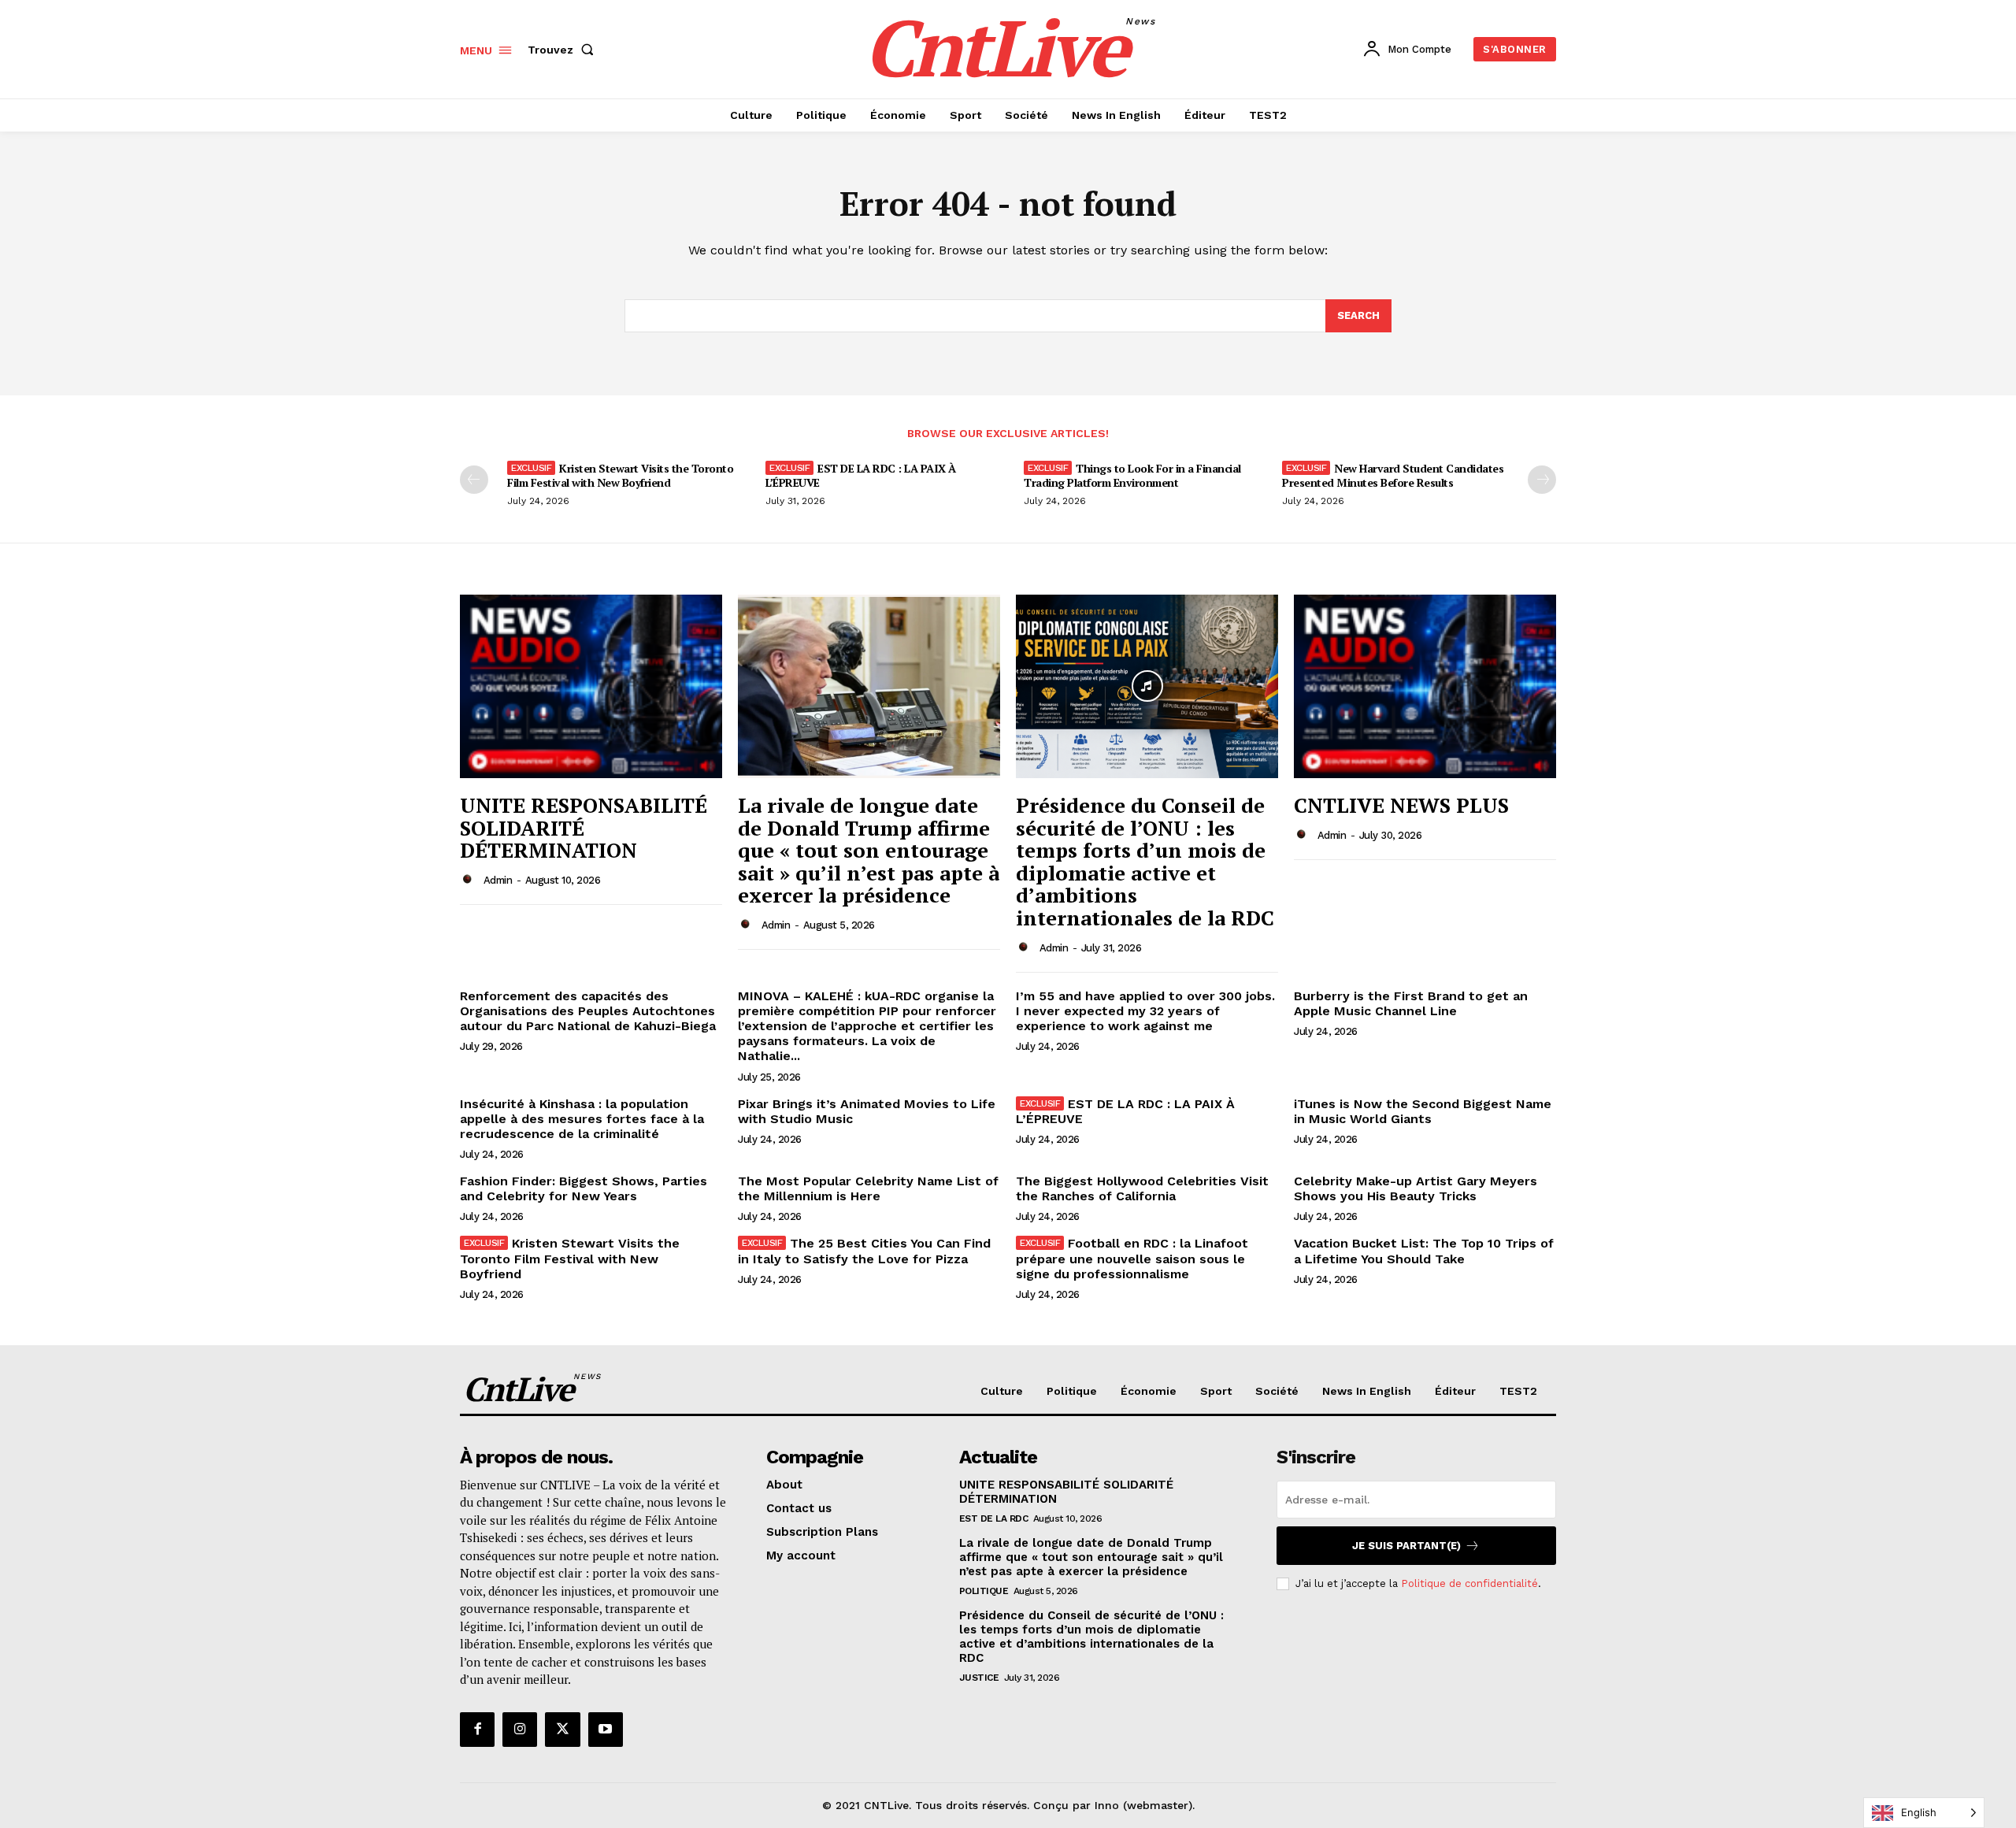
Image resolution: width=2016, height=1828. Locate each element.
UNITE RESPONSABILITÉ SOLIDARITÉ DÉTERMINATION (584, 827)
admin (498, 880)
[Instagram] (520, 1730)
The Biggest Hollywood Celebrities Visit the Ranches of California (1142, 1188)
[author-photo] (470, 880)
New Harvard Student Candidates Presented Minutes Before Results (1393, 475)
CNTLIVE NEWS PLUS (1401, 805)
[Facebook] (477, 1730)
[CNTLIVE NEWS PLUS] (1425, 686)
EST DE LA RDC (994, 1518)
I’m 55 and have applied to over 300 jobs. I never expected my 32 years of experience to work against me (1145, 1011)
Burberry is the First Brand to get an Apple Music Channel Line (1411, 1003)
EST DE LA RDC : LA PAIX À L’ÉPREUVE (861, 475)
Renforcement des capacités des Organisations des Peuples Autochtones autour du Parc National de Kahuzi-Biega (588, 1011)
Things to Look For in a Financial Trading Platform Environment (1132, 475)
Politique (984, 1591)
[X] (562, 1730)
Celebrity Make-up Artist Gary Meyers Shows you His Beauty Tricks (1416, 1188)
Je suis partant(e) (1406, 1546)
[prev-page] (474, 480)
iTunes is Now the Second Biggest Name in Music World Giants (1423, 1111)
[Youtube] (606, 1730)
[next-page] (1542, 480)
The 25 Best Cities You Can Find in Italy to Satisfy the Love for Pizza (864, 1251)
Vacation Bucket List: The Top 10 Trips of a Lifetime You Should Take (1424, 1251)
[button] (564, 50)
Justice (979, 1678)
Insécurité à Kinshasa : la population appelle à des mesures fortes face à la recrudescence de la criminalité (582, 1119)
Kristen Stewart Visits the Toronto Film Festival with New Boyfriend (620, 475)
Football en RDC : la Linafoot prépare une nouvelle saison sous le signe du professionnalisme (1132, 1258)
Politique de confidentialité (1469, 1583)
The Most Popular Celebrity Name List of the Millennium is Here (868, 1188)
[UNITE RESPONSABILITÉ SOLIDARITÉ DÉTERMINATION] (591, 686)
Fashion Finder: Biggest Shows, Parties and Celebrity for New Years (584, 1188)
